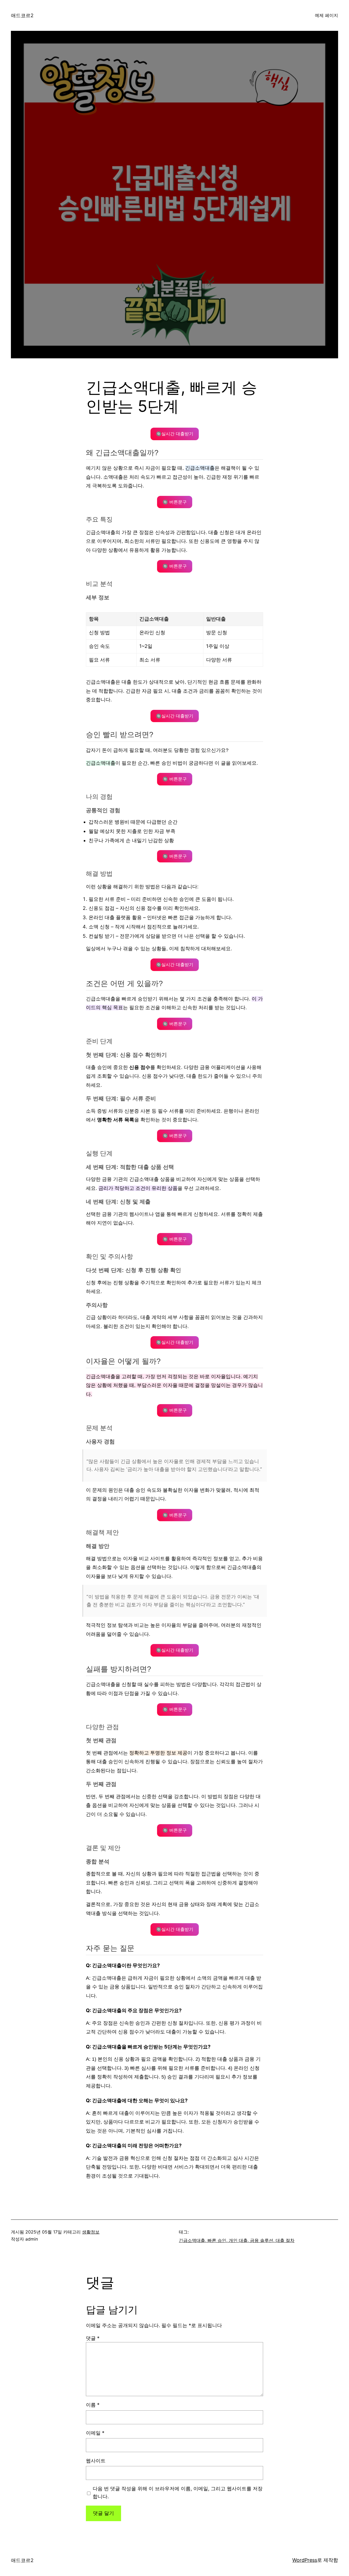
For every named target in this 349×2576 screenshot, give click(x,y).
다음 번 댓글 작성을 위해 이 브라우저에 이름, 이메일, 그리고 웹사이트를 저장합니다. (178, 2492)
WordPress (305, 2560)
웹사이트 (96, 2461)
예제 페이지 (327, 15)
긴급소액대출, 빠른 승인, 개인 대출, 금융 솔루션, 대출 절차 (237, 2240)
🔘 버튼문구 (175, 502)
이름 (93, 2405)
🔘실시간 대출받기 (175, 434)
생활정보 (91, 2232)
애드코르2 (22, 15)
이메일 (95, 2433)
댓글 (93, 2338)
